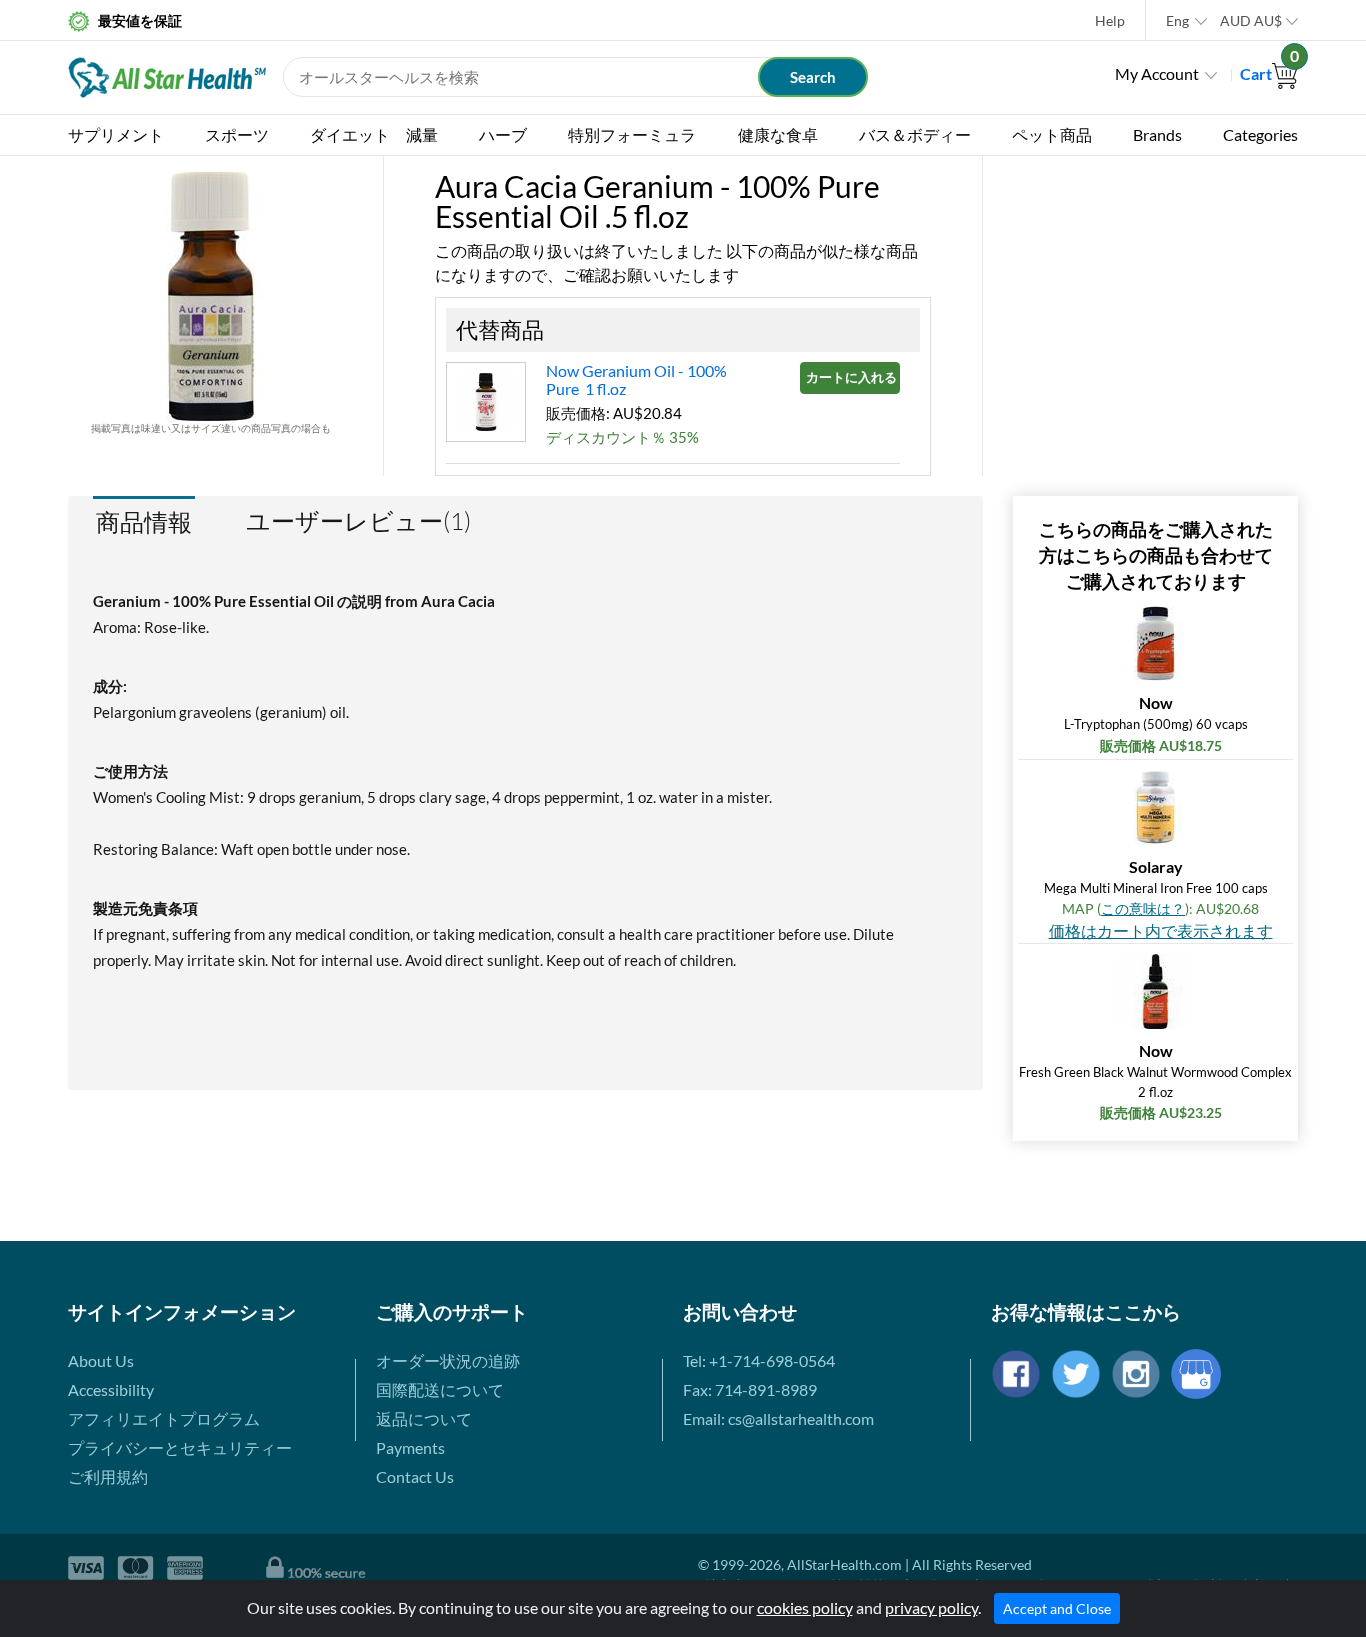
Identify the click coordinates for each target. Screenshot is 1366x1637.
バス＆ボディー (915, 134)
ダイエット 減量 (374, 134)
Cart (1269, 73)
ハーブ (503, 134)
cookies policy (805, 1607)
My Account (1157, 73)
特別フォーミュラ (632, 134)
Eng (1177, 20)
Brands (1157, 134)
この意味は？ (1143, 908)
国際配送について (440, 1389)
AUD (1251, 20)
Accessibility (111, 1389)
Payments (410, 1447)
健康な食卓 (778, 134)
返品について (424, 1418)
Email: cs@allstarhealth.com (778, 1418)
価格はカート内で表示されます (1161, 930)
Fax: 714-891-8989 (750, 1389)
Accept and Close (1057, 1608)
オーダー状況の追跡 (448, 1360)
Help (1110, 20)
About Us (101, 1360)
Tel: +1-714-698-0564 (759, 1360)
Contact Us (415, 1476)
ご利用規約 (108, 1476)
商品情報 (144, 521)
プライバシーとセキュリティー (180, 1447)
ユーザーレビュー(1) (358, 521)
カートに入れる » (853, 377)
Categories (1260, 134)
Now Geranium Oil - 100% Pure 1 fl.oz (636, 379)
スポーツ (237, 134)
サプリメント (116, 134)
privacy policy (931, 1607)
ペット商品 (1052, 134)
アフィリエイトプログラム (164, 1418)
